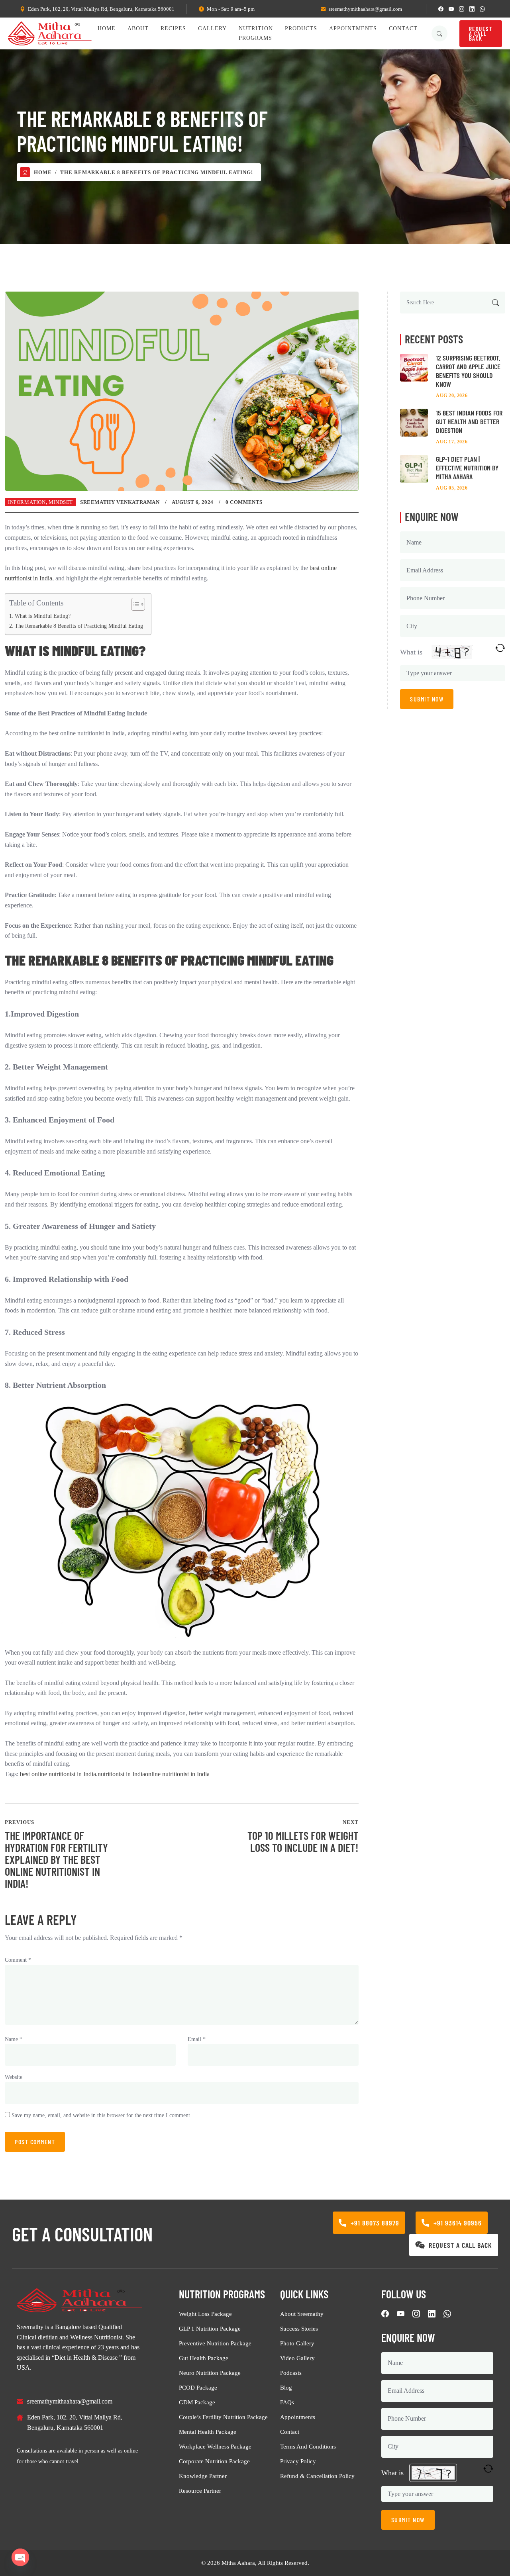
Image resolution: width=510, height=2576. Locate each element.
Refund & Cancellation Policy (317, 2476)
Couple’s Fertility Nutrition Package (223, 2417)
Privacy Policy (298, 2461)
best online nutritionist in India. (59, 1774)
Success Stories (299, 2329)
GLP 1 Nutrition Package (210, 2329)
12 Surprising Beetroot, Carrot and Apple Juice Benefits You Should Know (468, 371)
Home (107, 28)
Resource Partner (200, 2491)
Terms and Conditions (308, 2447)
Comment (18, 1960)
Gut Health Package (204, 2358)
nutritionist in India (121, 1774)
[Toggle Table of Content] (134, 604)
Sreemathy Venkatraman (120, 502)
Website (14, 2077)
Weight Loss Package (205, 2314)
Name (14, 2039)
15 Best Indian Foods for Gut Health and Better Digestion (469, 421)
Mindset (61, 502)
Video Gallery (297, 2358)
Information (27, 502)
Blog (286, 2388)
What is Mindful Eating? (43, 616)
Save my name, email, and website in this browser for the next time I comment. (102, 2115)
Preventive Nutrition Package (215, 2343)
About (138, 28)
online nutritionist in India (177, 1774)
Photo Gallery (297, 2343)
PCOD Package (198, 2388)
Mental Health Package (208, 2432)
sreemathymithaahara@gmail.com (365, 9)
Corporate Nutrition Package (214, 2461)
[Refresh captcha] (500, 648)
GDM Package (197, 2402)
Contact (403, 28)
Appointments (353, 28)
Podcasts (291, 2373)
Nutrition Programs (256, 33)
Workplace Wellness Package (215, 2447)
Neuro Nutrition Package (210, 2373)
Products (301, 28)
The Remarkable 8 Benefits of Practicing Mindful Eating (79, 626)
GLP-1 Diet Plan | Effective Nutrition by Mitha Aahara (467, 468)
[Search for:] (453, 303)
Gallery (212, 28)
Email (197, 2039)
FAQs (287, 2402)
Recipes (173, 28)
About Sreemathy (302, 2314)
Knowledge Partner (203, 2476)
